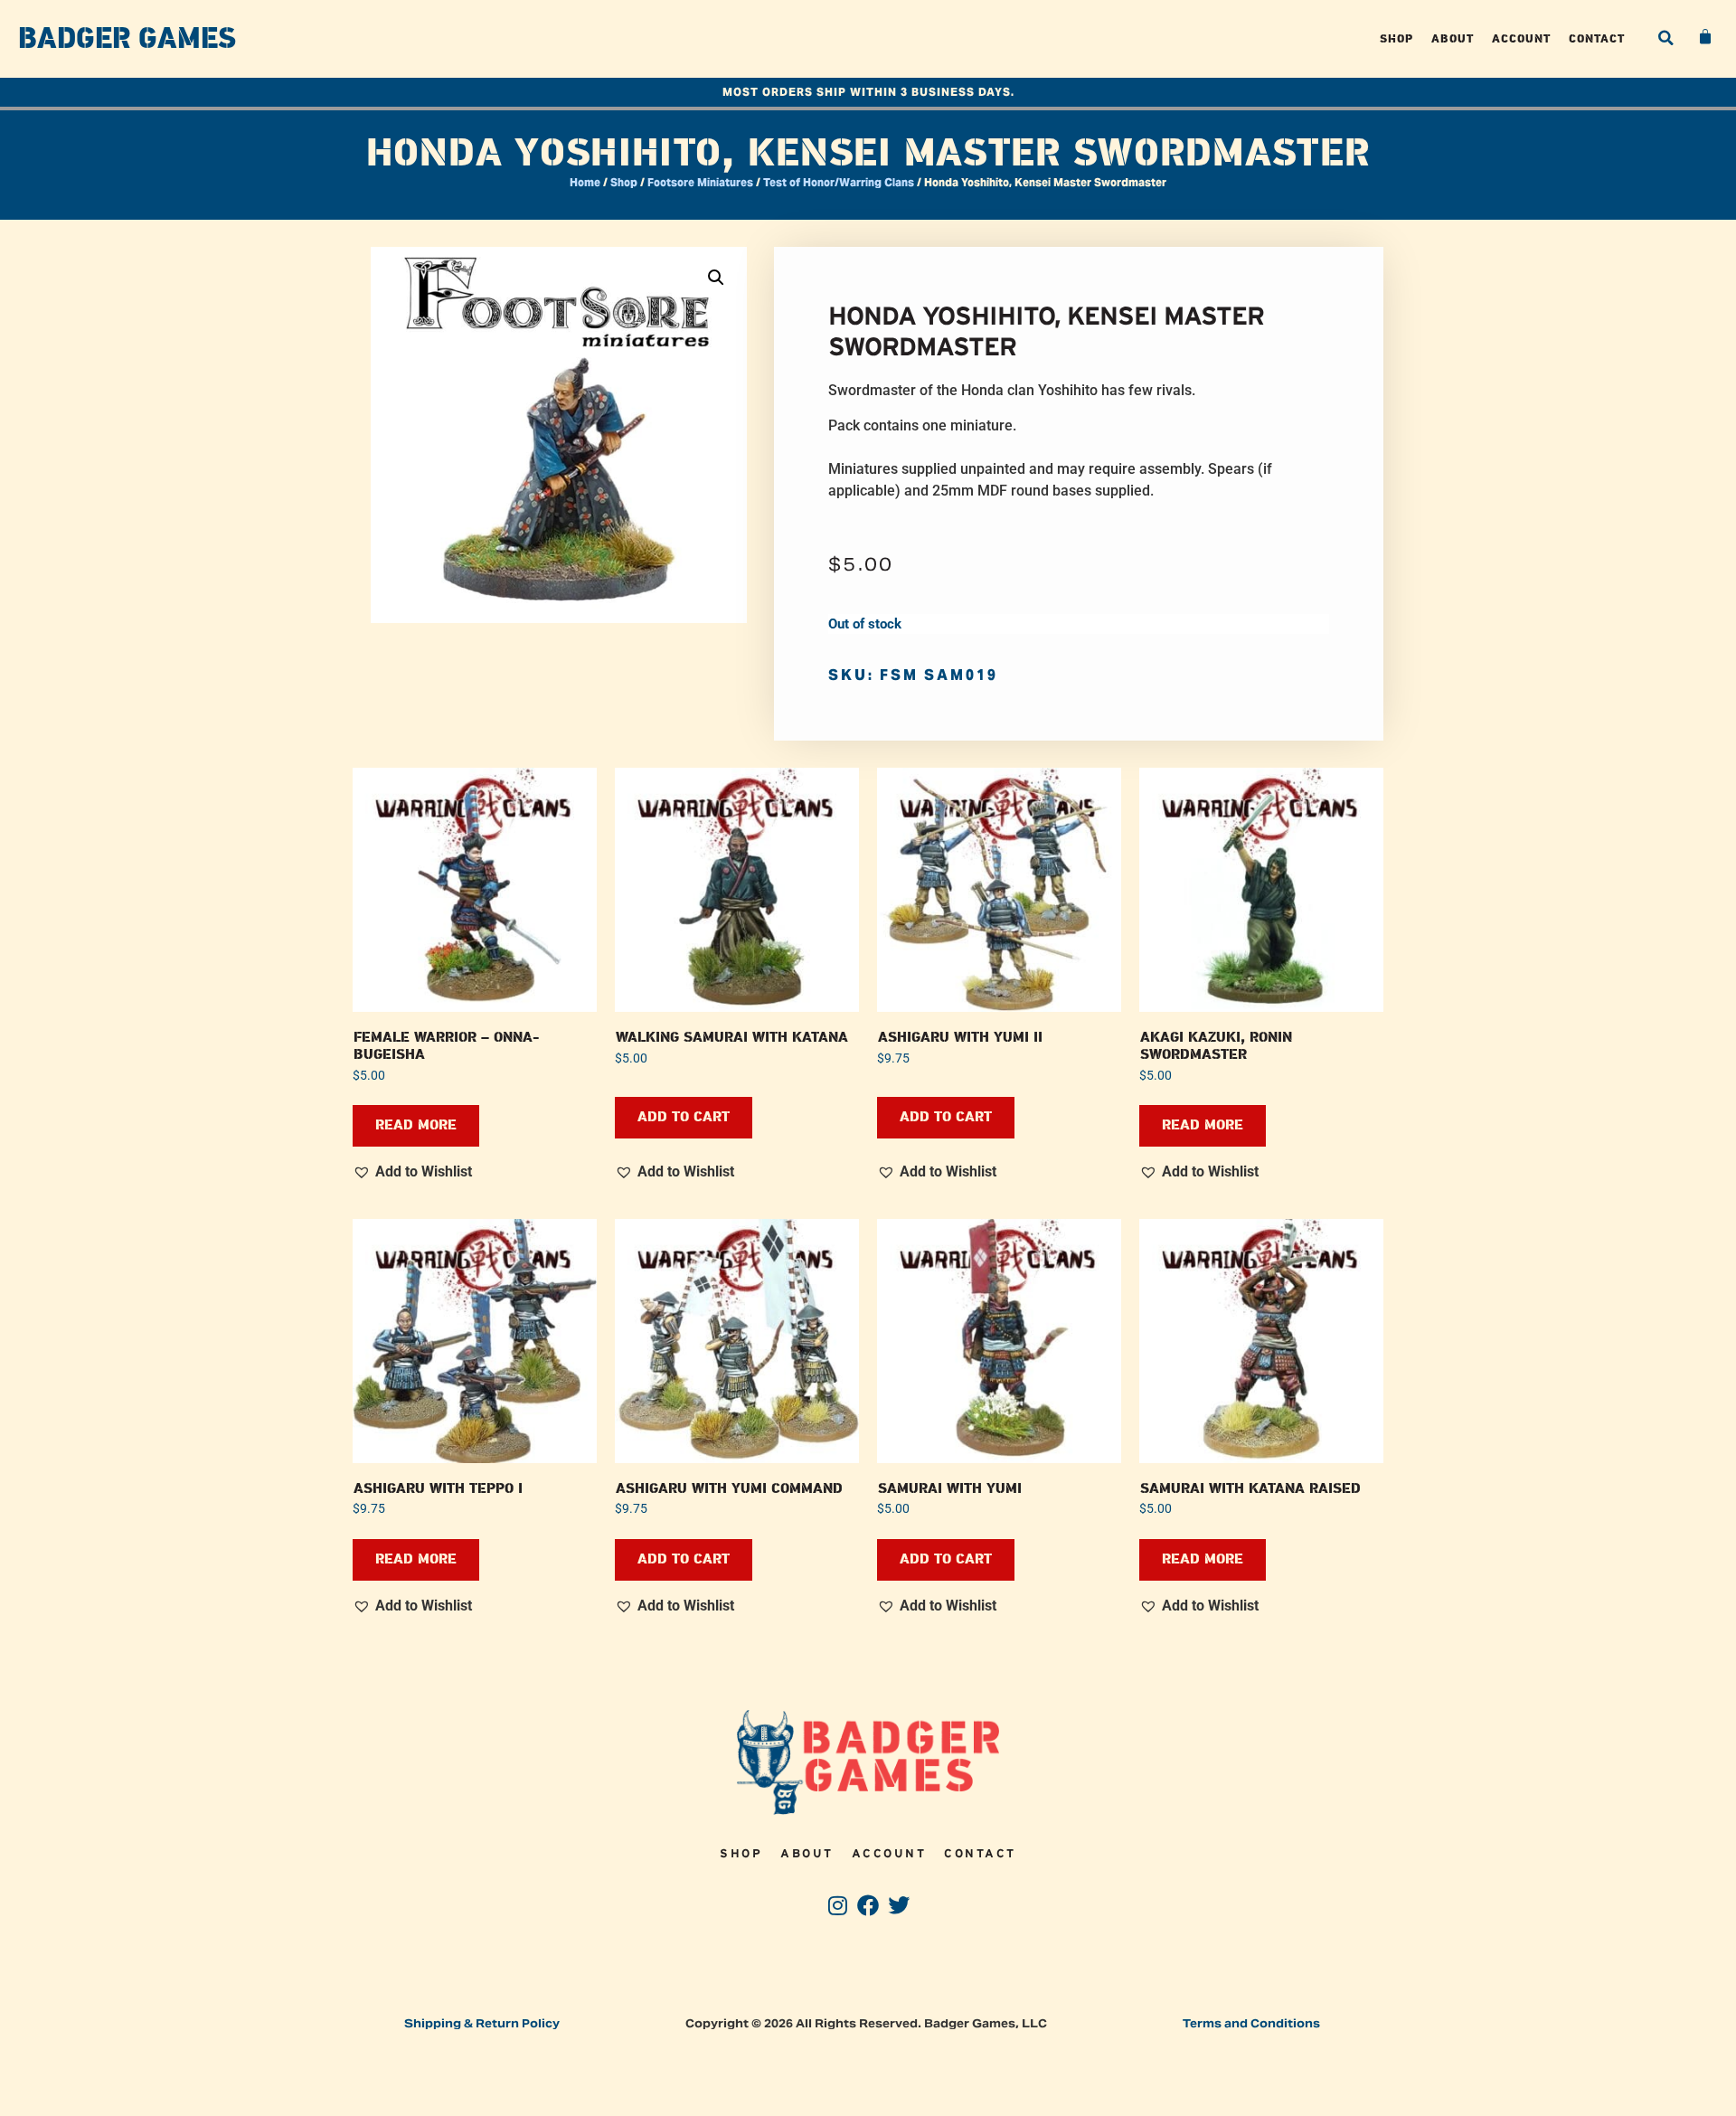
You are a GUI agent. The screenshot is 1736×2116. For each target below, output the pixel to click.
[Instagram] (838, 1906)
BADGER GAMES (127, 39)
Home (585, 182)
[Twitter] (898, 1906)
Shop (1396, 38)
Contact (1597, 38)
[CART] (1706, 37)
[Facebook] (868, 1906)
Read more (416, 1125)
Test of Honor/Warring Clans (839, 182)
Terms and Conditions (1251, 2023)
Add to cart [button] (684, 1117)
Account (1521, 38)
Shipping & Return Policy (482, 2023)
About (1453, 38)
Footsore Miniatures (700, 182)
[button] (1665, 38)
